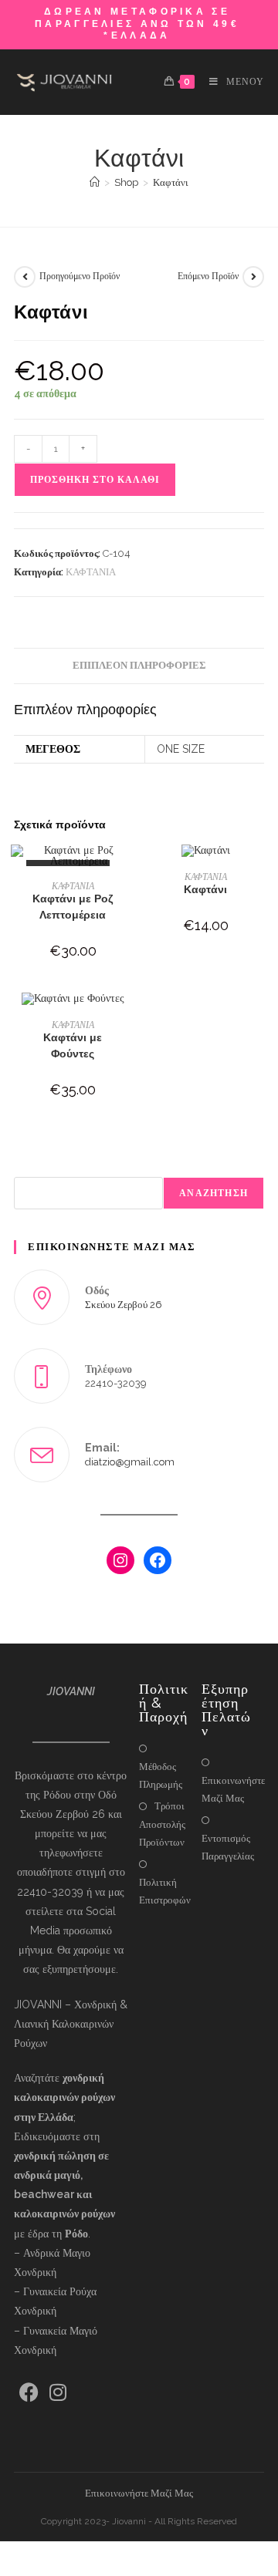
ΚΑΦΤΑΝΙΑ (91, 572)
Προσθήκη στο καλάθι (95, 480)
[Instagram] (120, 1560)
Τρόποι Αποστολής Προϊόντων (162, 1824)
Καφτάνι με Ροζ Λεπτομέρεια (73, 907)
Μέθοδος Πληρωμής (161, 1775)
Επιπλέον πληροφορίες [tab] (139, 665)
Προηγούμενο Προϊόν (80, 276)
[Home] (95, 182)
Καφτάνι (171, 182)
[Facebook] (158, 1560)
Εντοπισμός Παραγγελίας (228, 1847)
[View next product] (253, 277)
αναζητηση (214, 1193)
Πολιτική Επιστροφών (165, 1891)
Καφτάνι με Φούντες (73, 1045)
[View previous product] (25, 277)
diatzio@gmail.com (130, 1462)
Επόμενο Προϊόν (208, 276)
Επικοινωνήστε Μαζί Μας (233, 1789)
